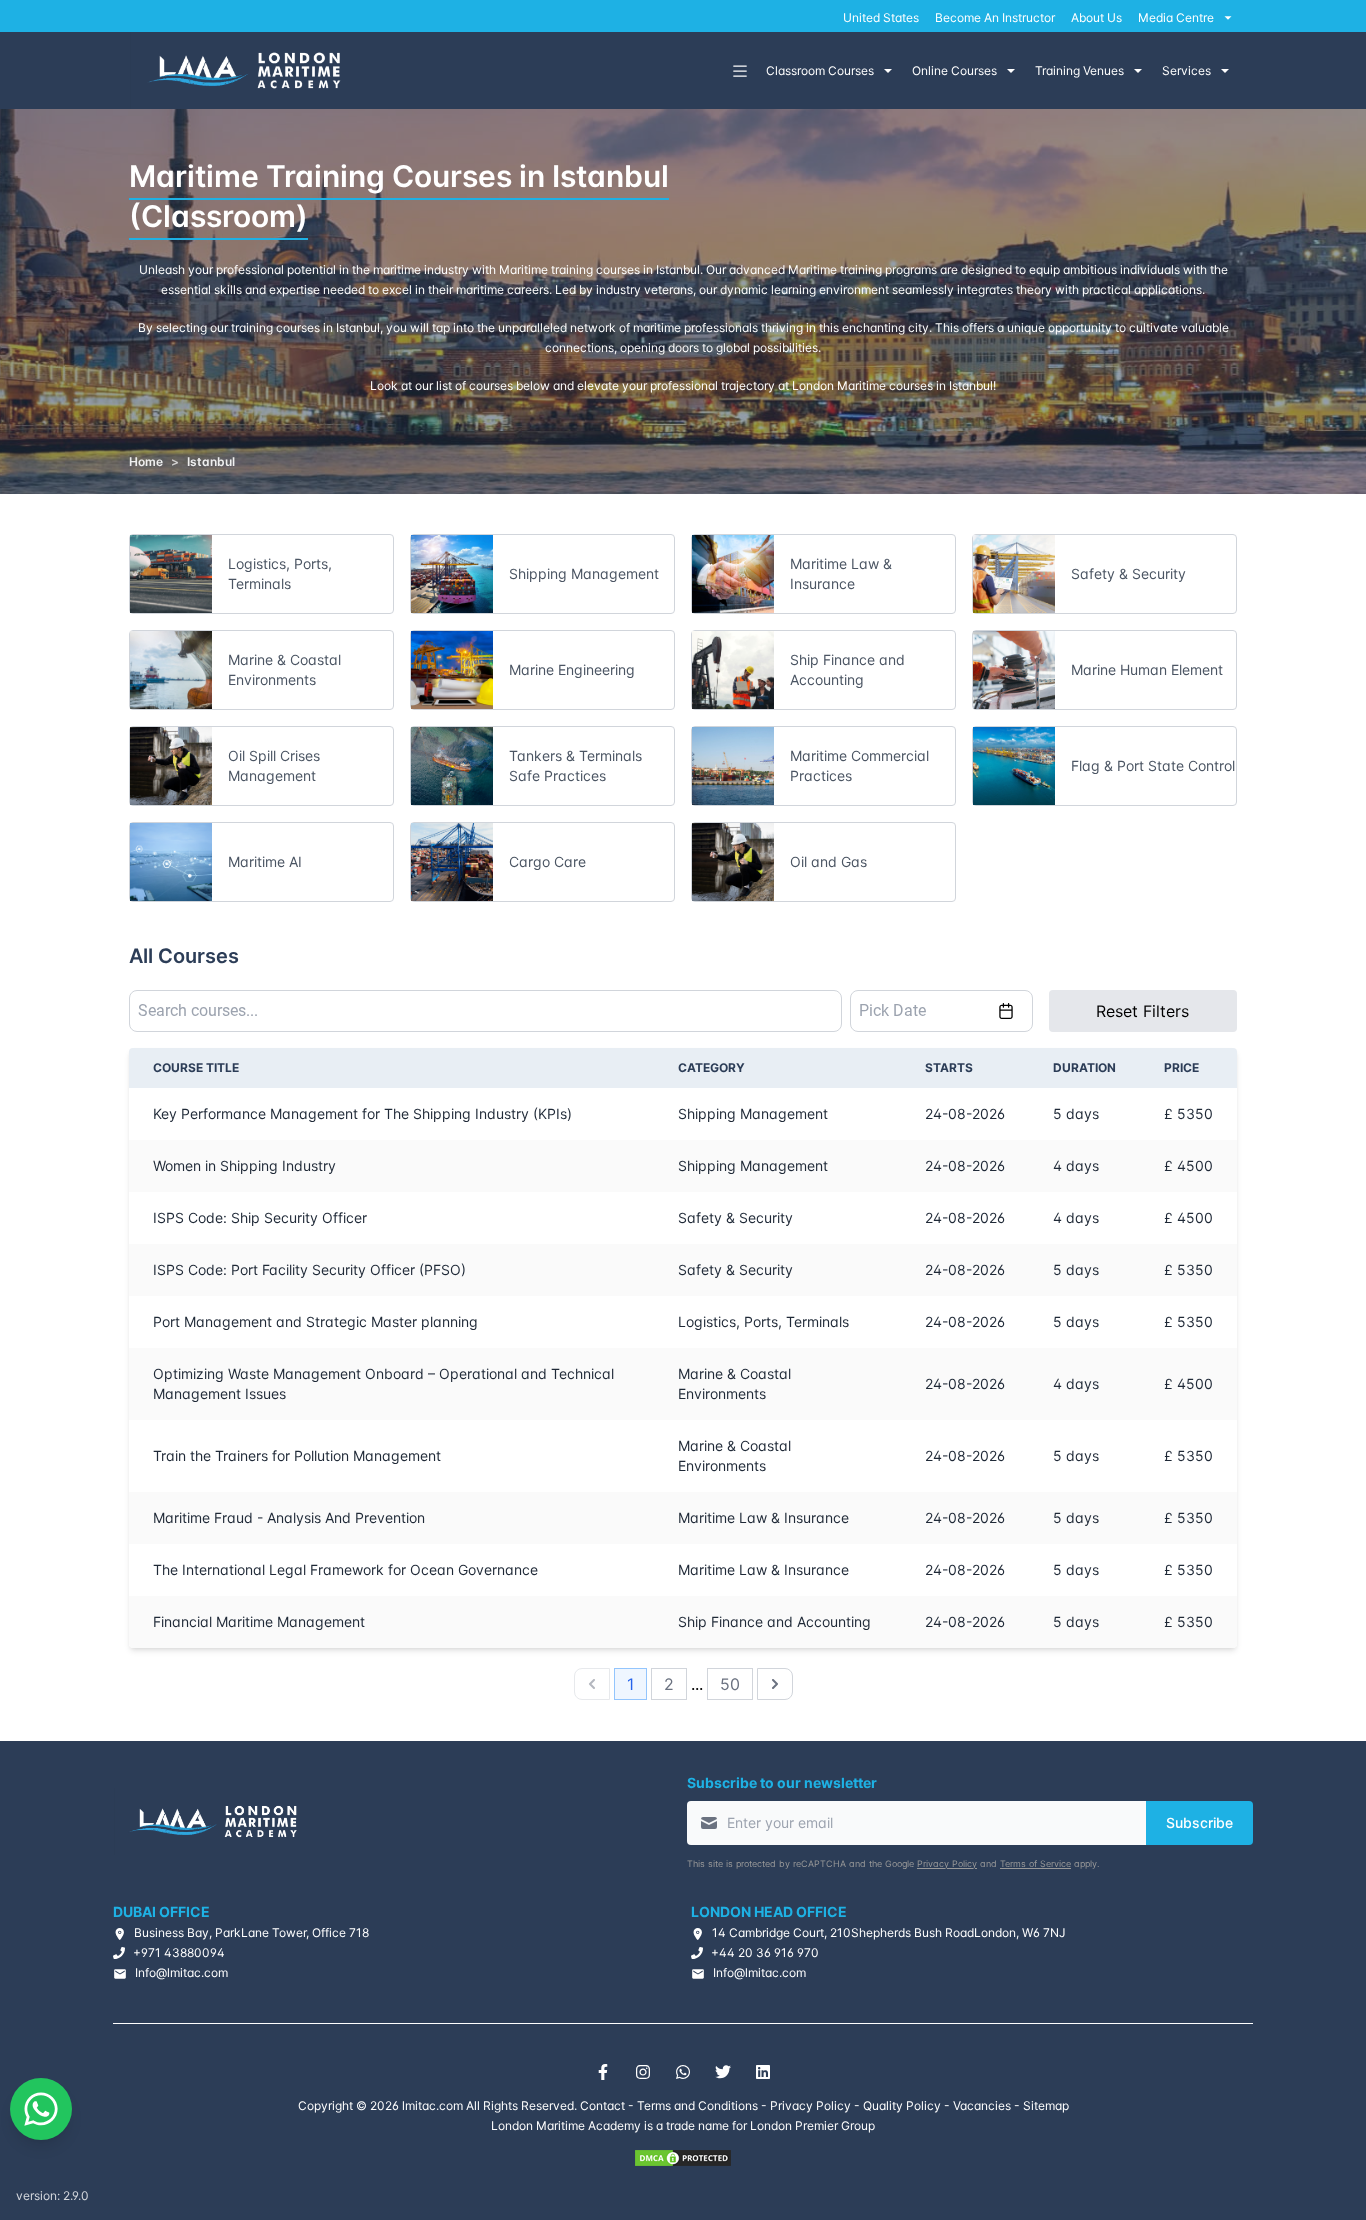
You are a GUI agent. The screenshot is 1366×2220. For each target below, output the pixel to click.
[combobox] (485, 1011)
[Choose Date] (1006, 1011)
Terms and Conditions (697, 2105)
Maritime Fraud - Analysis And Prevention (289, 1517)
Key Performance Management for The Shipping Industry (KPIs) (362, 1113)
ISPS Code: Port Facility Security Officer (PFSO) (309, 1269)
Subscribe (1199, 1822)
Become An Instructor (995, 17)
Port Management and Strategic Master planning (315, 1321)
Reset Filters (1142, 1011)
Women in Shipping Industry (244, 1165)
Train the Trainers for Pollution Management (297, 1455)
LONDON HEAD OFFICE (769, 1911)
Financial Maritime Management (259, 1621)
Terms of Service (1035, 1863)
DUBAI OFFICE (161, 1911)
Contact (602, 2105)
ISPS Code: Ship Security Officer (260, 1217)
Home (146, 461)
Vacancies (982, 2105)
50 (730, 1684)
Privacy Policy (947, 1863)
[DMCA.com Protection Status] (683, 2158)
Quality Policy (902, 2105)
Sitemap (1046, 2105)
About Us (1096, 17)
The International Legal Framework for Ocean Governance (345, 1569)
